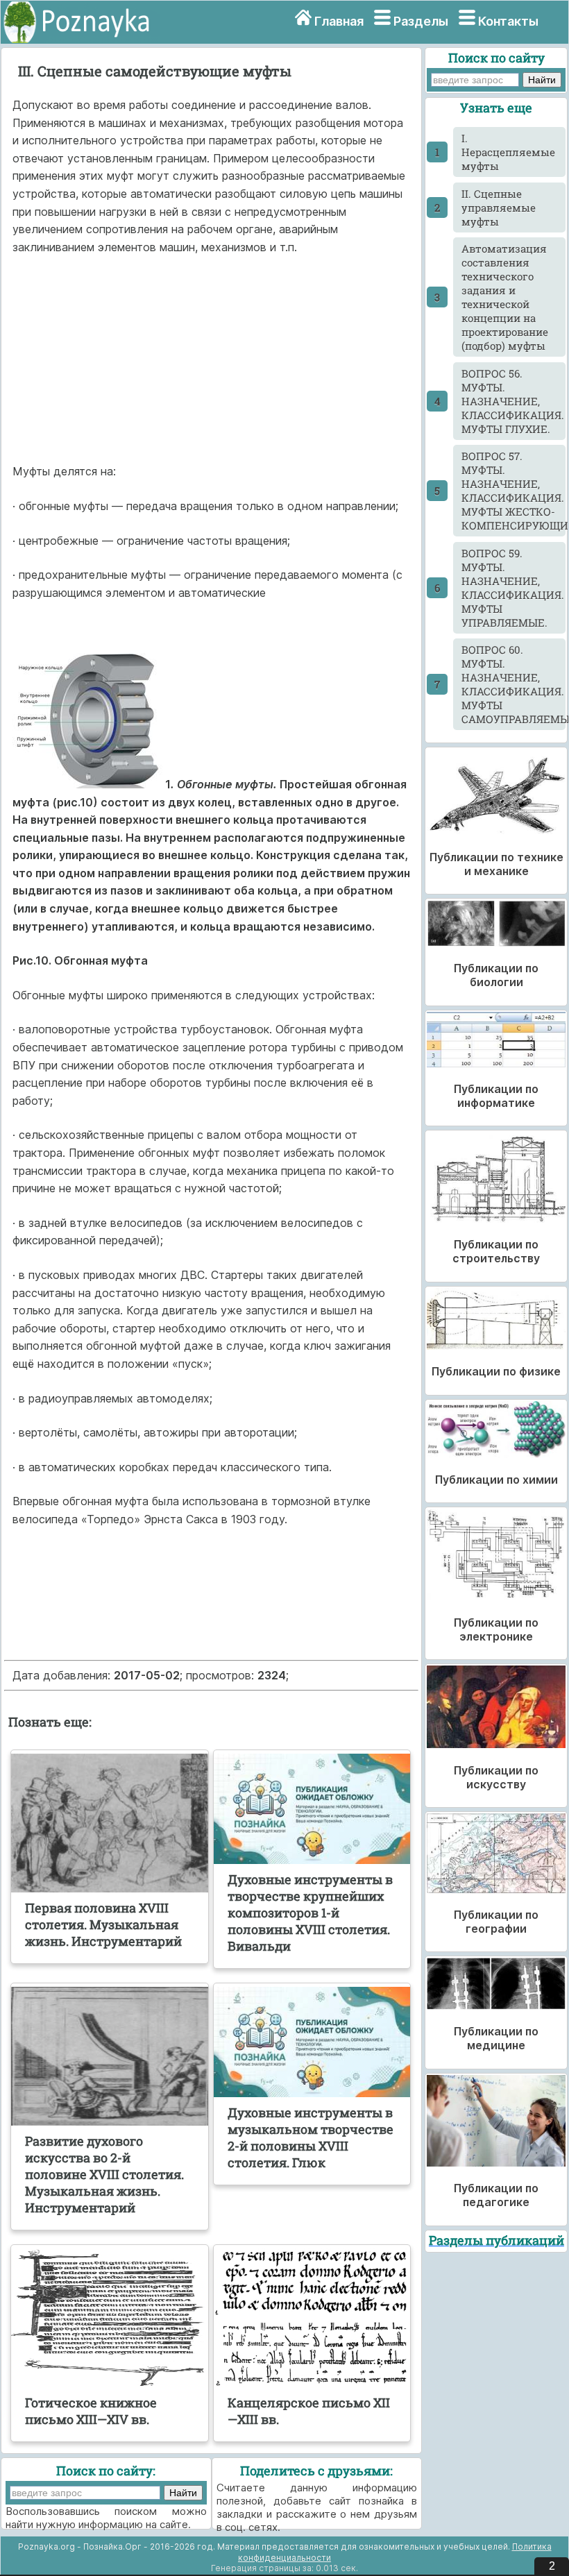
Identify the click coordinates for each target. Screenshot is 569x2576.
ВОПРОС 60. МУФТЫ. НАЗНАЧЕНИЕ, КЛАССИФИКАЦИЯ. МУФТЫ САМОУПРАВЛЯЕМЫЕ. (514, 684)
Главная (339, 21)
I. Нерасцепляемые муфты (508, 152)
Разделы (421, 21)
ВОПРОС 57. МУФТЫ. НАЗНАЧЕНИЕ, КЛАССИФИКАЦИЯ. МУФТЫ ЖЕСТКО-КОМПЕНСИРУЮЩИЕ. (514, 491)
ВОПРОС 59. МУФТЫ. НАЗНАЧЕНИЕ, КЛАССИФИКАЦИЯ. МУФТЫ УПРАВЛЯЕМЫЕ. (513, 588)
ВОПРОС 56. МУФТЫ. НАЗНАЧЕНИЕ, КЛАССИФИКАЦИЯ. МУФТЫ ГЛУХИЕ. (513, 401)
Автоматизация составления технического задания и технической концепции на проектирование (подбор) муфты (505, 297)
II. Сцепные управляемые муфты (499, 207)
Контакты (508, 21)
